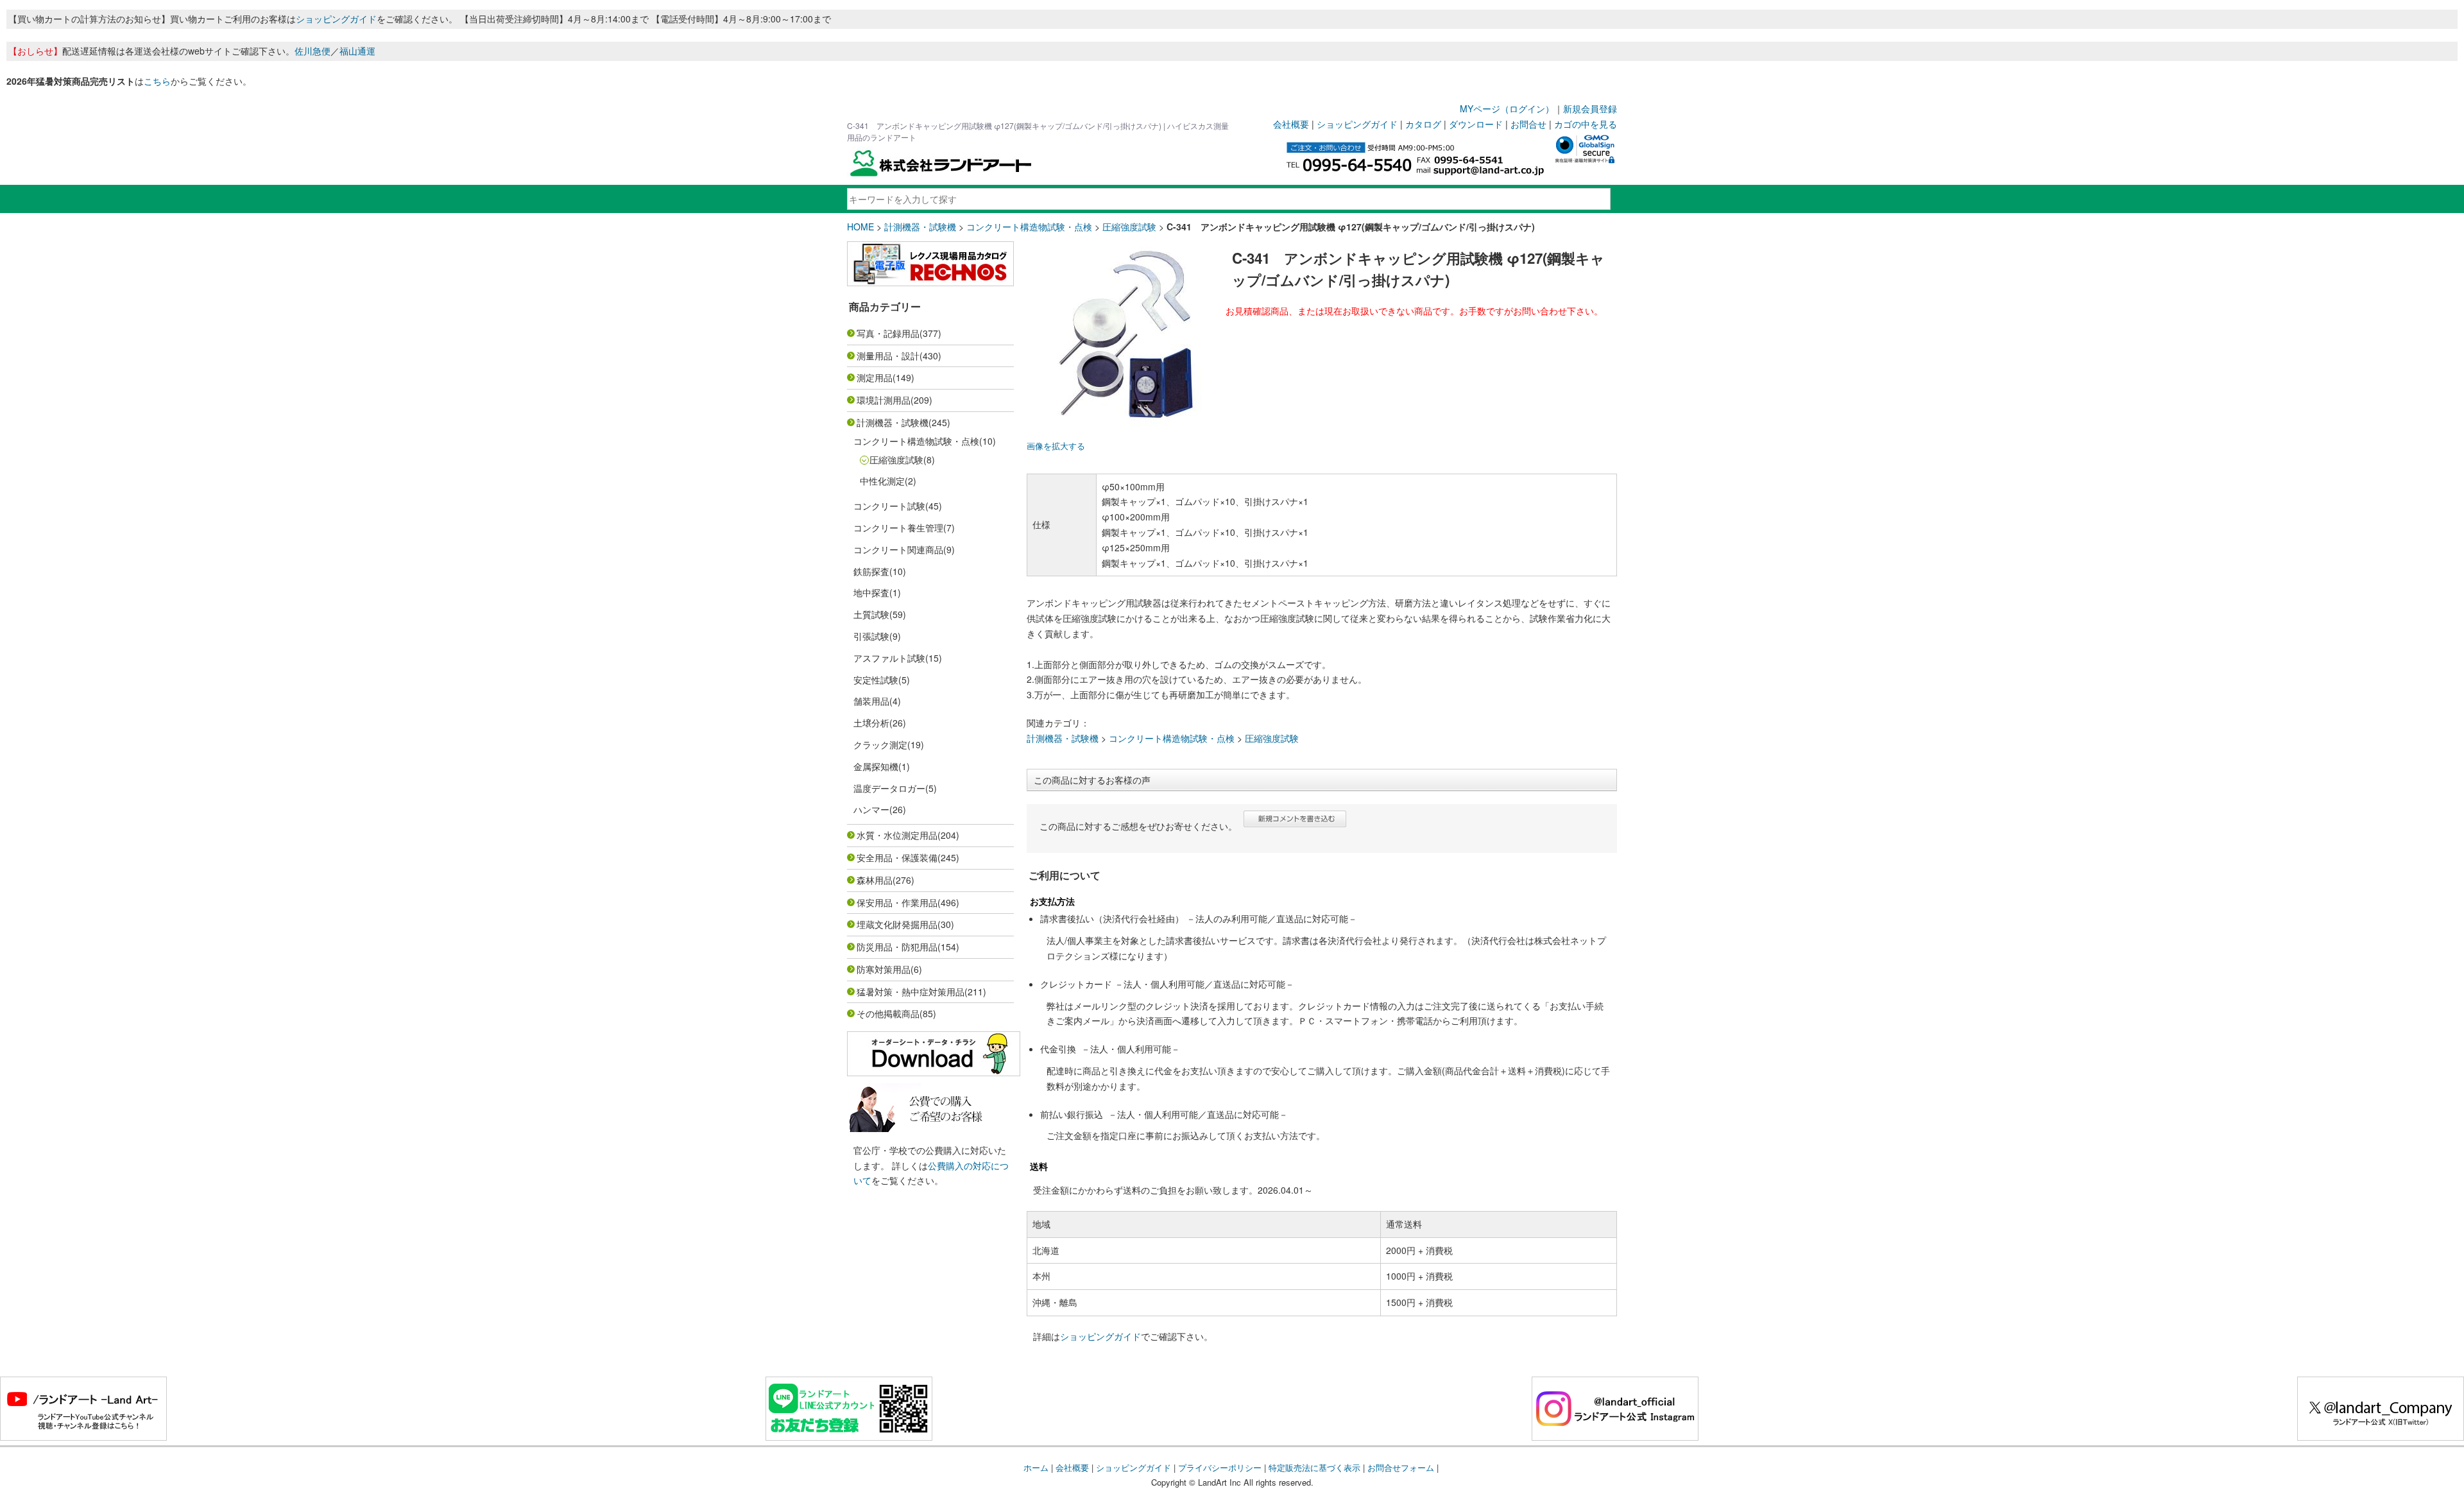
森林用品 (875, 880)
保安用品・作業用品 (897, 902)
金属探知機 (876, 766)
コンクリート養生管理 (898, 528)
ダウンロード (1476, 124)
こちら (157, 81)
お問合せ (1528, 124)
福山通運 (357, 51)
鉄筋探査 (871, 571)
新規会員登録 (1590, 108)
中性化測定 (882, 481)
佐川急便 (312, 51)
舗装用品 (871, 701)
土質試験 (871, 614)
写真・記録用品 (888, 333)
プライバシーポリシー (1220, 1467)
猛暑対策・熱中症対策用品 (911, 992)
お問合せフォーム (1401, 1467)
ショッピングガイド (336, 19)
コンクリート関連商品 (898, 549)
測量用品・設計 (888, 356)
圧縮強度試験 (1129, 227)
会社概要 (1291, 124)
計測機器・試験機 (920, 227)
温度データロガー (889, 788)
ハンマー (871, 809)
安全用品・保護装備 (897, 857)
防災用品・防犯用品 (897, 947)
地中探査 (871, 592)
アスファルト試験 (889, 658)
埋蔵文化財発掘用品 (897, 924)
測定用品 (875, 377)
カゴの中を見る (1586, 124)
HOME (860, 227)
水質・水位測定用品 (897, 835)
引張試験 (871, 636)
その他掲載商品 (888, 1013)
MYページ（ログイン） (1507, 108)
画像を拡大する (1056, 446)
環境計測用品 (884, 400)
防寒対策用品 (884, 969)
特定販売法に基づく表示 (1314, 1467)
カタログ (1423, 124)
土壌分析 (871, 723)
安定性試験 (876, 680)
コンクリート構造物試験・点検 (1029, 227)
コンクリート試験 (889, 506)
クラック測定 (880, 744)
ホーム (1036, 1467)
